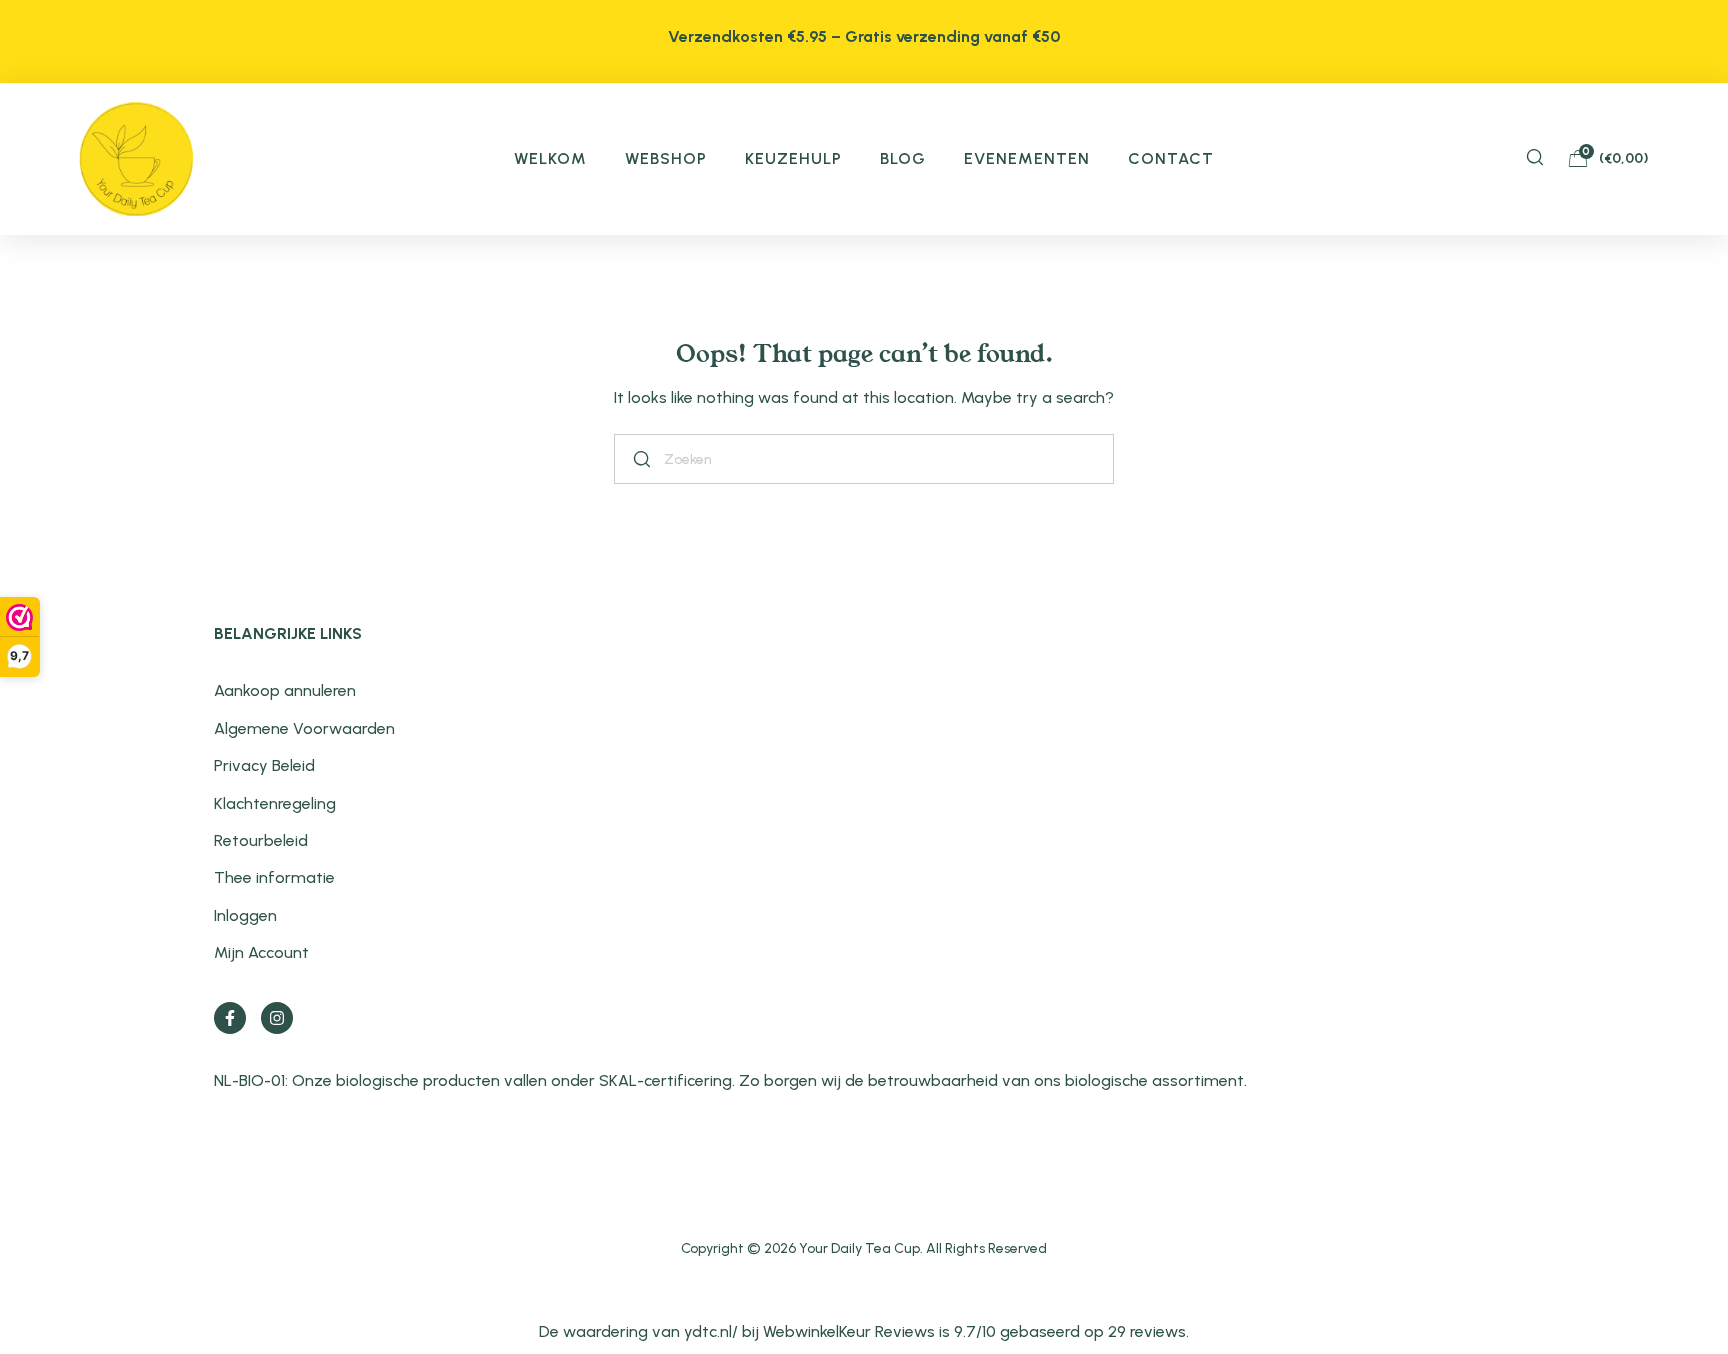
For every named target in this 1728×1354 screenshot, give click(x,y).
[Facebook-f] (230, 1018)
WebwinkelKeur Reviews (849, 1331)
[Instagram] (277, 1018)
